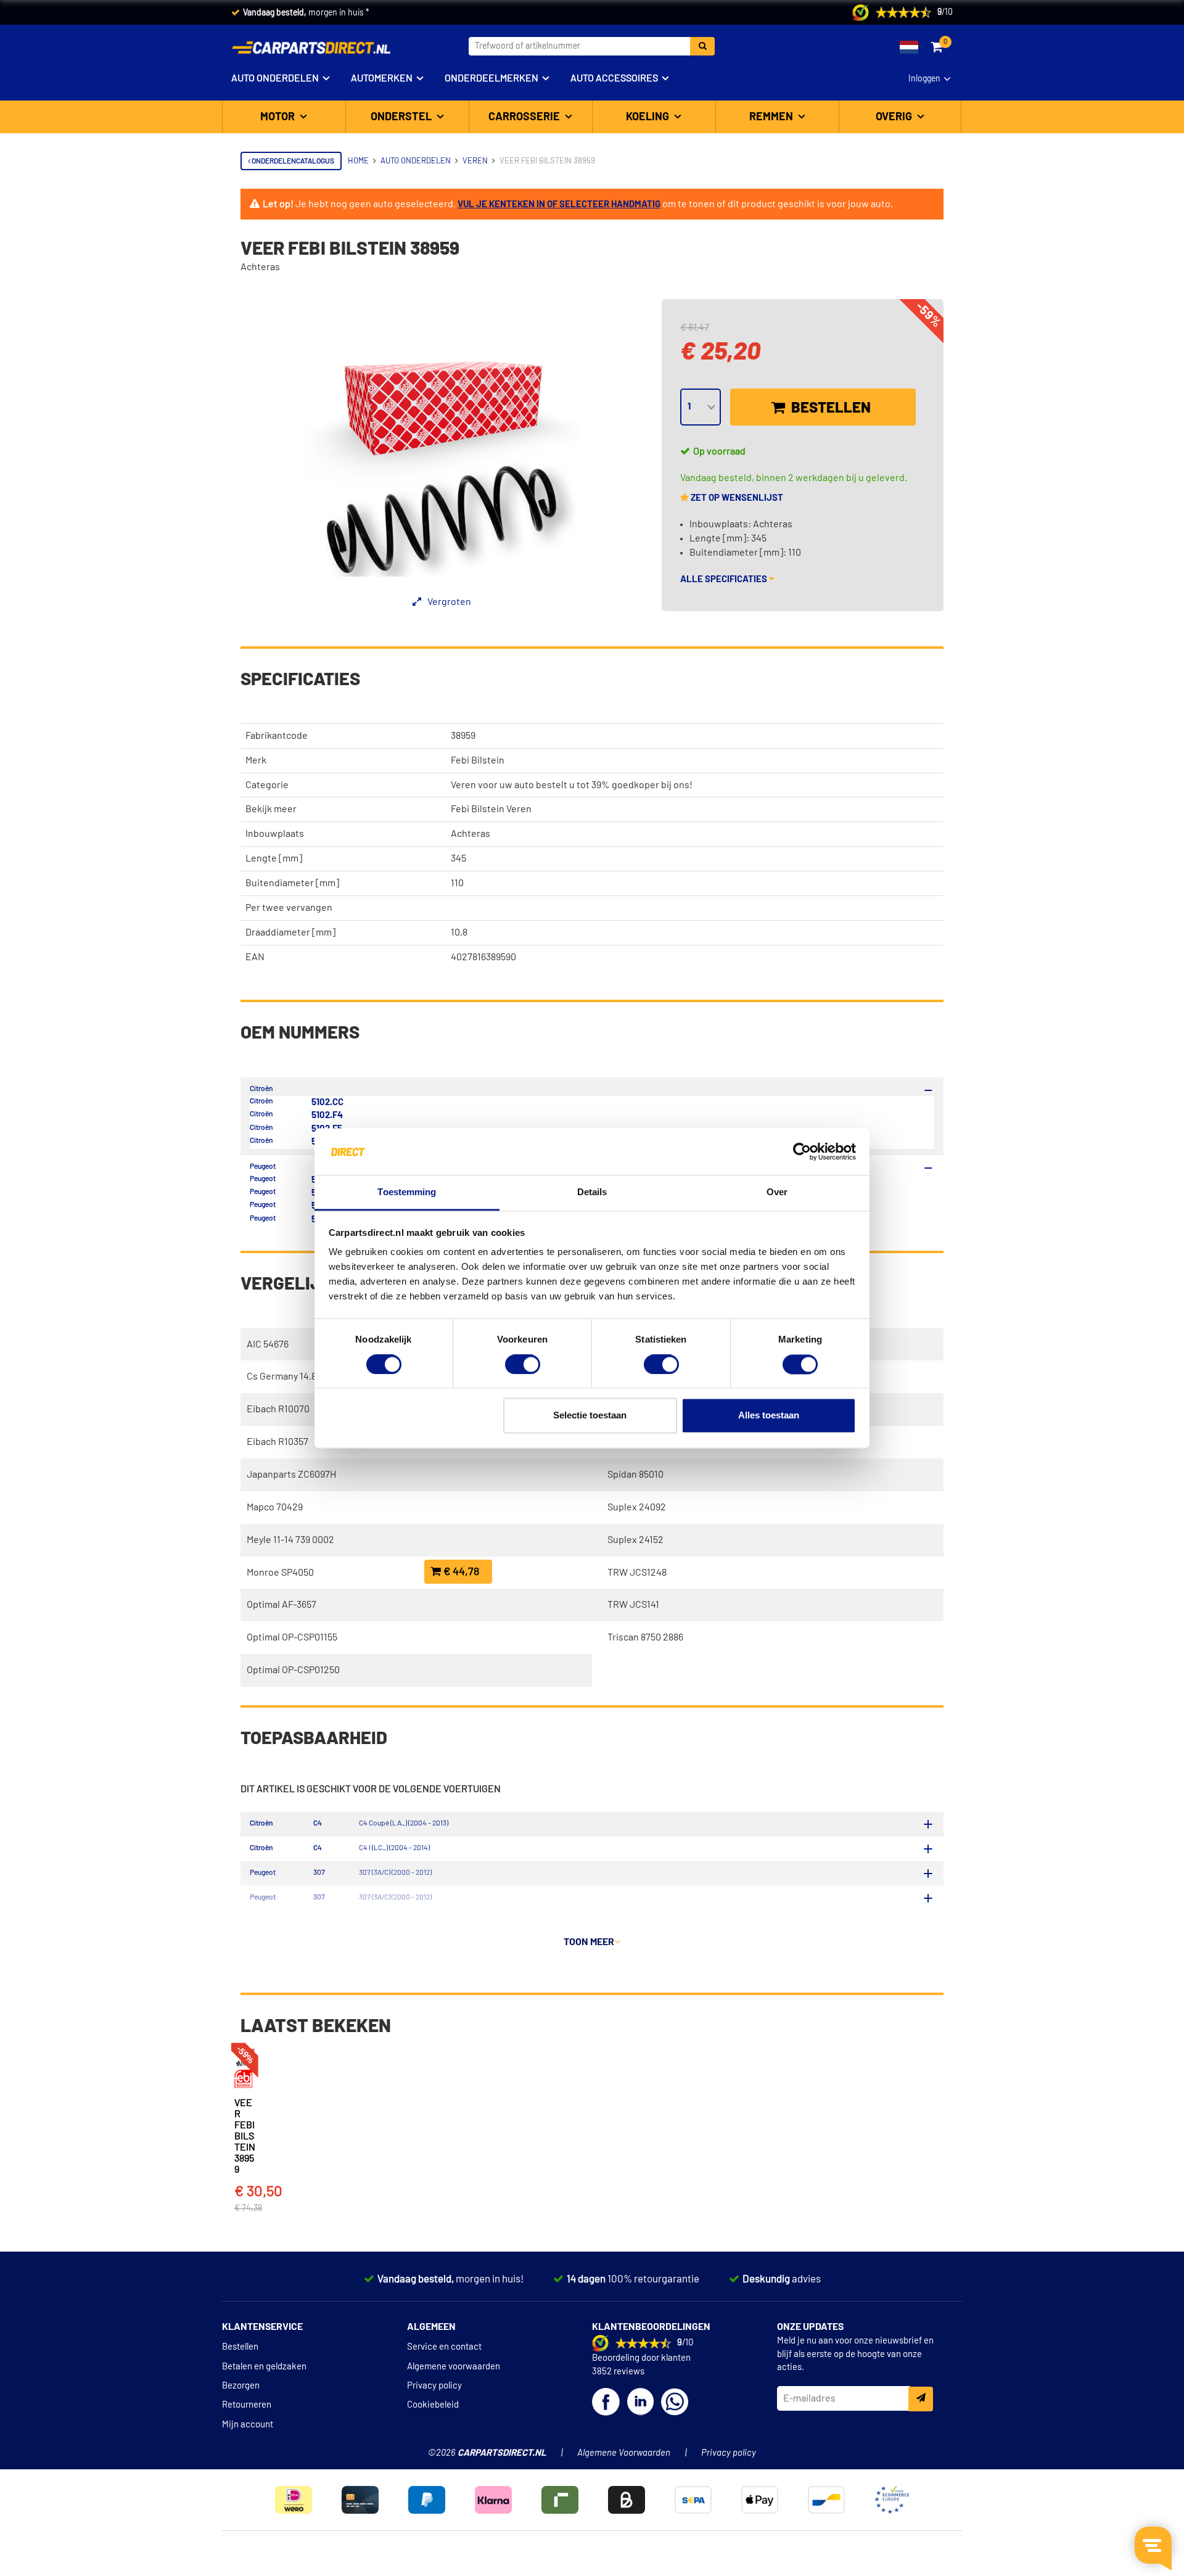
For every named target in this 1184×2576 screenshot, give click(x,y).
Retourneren (247, 2405)
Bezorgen (241, 2386)
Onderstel (402, 117)
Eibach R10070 (278, 1409)
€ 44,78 (460, 1572)
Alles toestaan (769, 1416)
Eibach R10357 (277, 1442)
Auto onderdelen (275, 78)
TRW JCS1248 (637, 1573)
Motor (279, 117)
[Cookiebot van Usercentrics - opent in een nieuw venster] (802, 1151)
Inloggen (924, 79)
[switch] (523, 1364)
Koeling (649, 117)
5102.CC (327, 1102)
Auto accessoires (614, 78)
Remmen (772, 117)
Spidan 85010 (635, 1475)
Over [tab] (777, 1192)
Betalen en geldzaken (264, 2367)
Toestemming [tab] (407, 1192)
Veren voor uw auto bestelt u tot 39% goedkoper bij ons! (572, 785)
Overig (895, 117)
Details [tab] (592, 1192)
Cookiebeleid (433, 2405)
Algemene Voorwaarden (624, 2453)
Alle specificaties (725, 579)
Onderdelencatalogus (292, 161)
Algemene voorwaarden (454, 2367)
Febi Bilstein (478, 760)
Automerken (382, 78)
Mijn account (248, 2425)
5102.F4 (327, 1115)
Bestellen (829, 408)
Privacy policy (434, 2386)
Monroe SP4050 (280, 1573)
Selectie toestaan (590, 1416)
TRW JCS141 (633, 1605)
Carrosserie (525, 117)
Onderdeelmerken (491, 78)
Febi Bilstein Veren (491, 809)
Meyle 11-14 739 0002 (290, 1540)
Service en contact (444, 2347)
